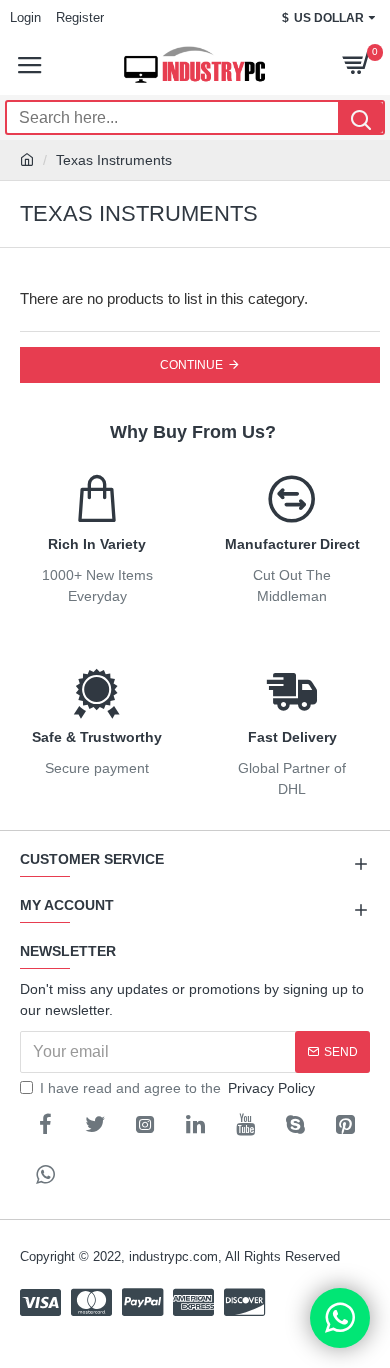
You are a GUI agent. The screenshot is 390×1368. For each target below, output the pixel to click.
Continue (191, 365)
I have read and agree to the (177, 1088)
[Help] (340, 1318)
